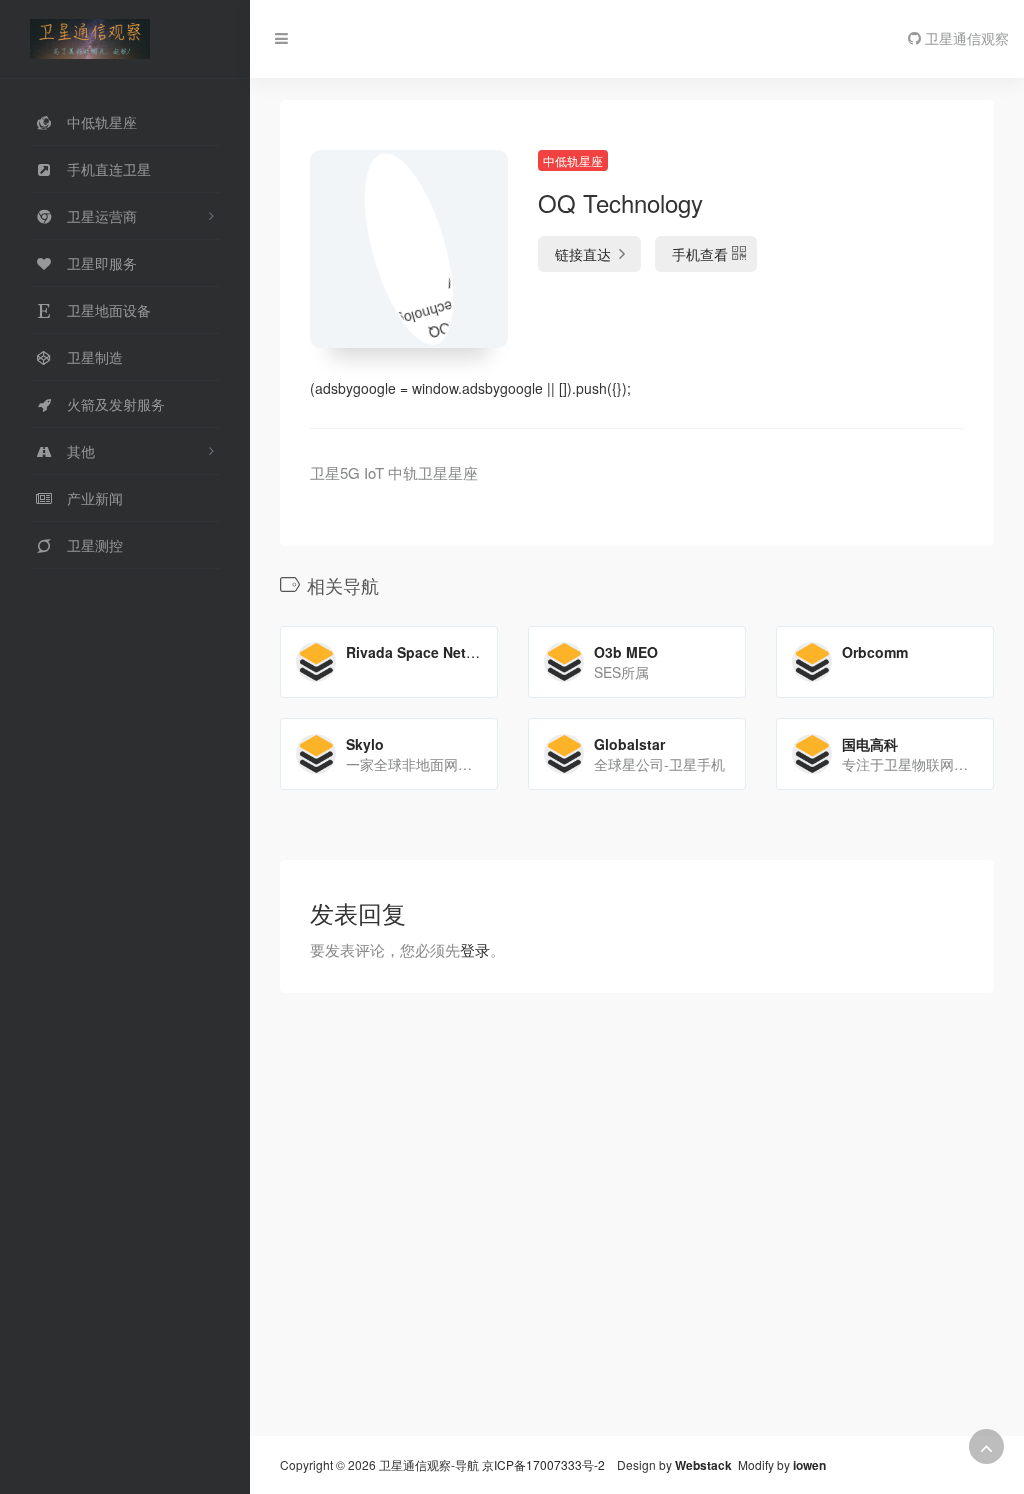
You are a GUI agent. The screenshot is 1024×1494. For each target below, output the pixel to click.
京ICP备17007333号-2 (543, 1464)
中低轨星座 (573, 160)
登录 (475, 949)
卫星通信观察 (965, 38)
